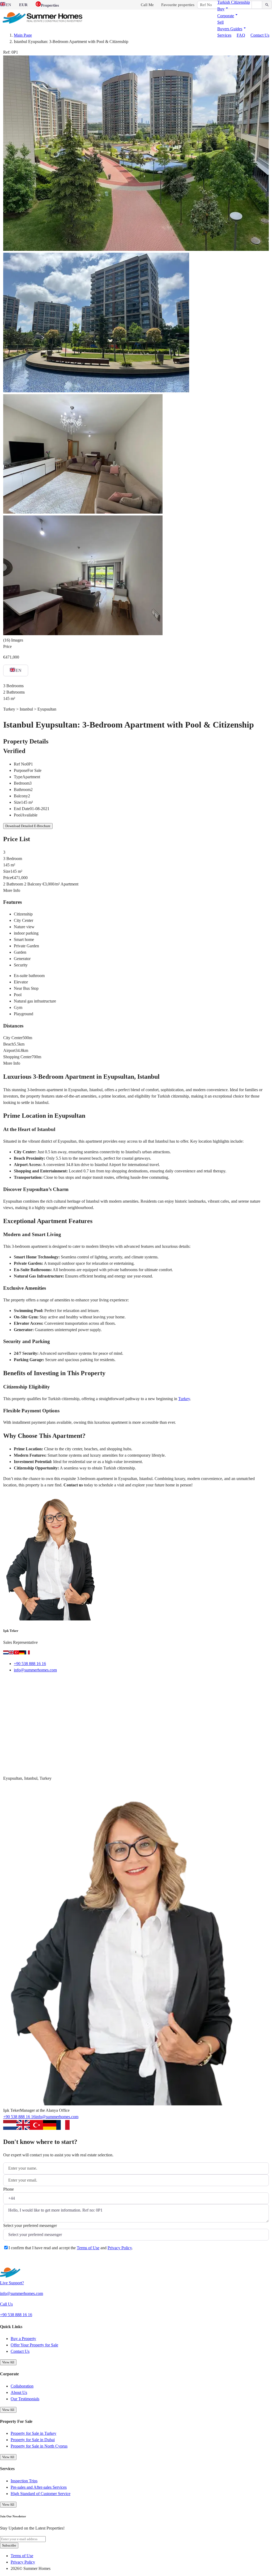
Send (14, 2261)
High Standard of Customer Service (41, 2494)
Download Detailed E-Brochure (28, 826)
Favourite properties (178, 5)
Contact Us (260, 35)
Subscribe (9, 2545)
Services (224, 35)
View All (8, 2362)
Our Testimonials (25, 2399)
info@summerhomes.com (35, 1670)
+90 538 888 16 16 (30, 1664)
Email (15, 1683)
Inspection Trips (24, 2481)
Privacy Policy (120, 2248)
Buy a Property (23, 2339)
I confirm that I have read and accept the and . (71, 2248)
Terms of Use (88, 2248)
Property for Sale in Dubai (33, 2440)
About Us (19, 2392)
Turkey (184, 1399)
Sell (220, 22)
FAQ (241, 35)
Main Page (23, 35)
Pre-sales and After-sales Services (39, 2487)
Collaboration (22, 2386)
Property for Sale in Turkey (33, 2433)
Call (37, 1683)
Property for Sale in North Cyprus (39, 2446)
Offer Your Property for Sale (34, 2345)
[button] (223, 9)
